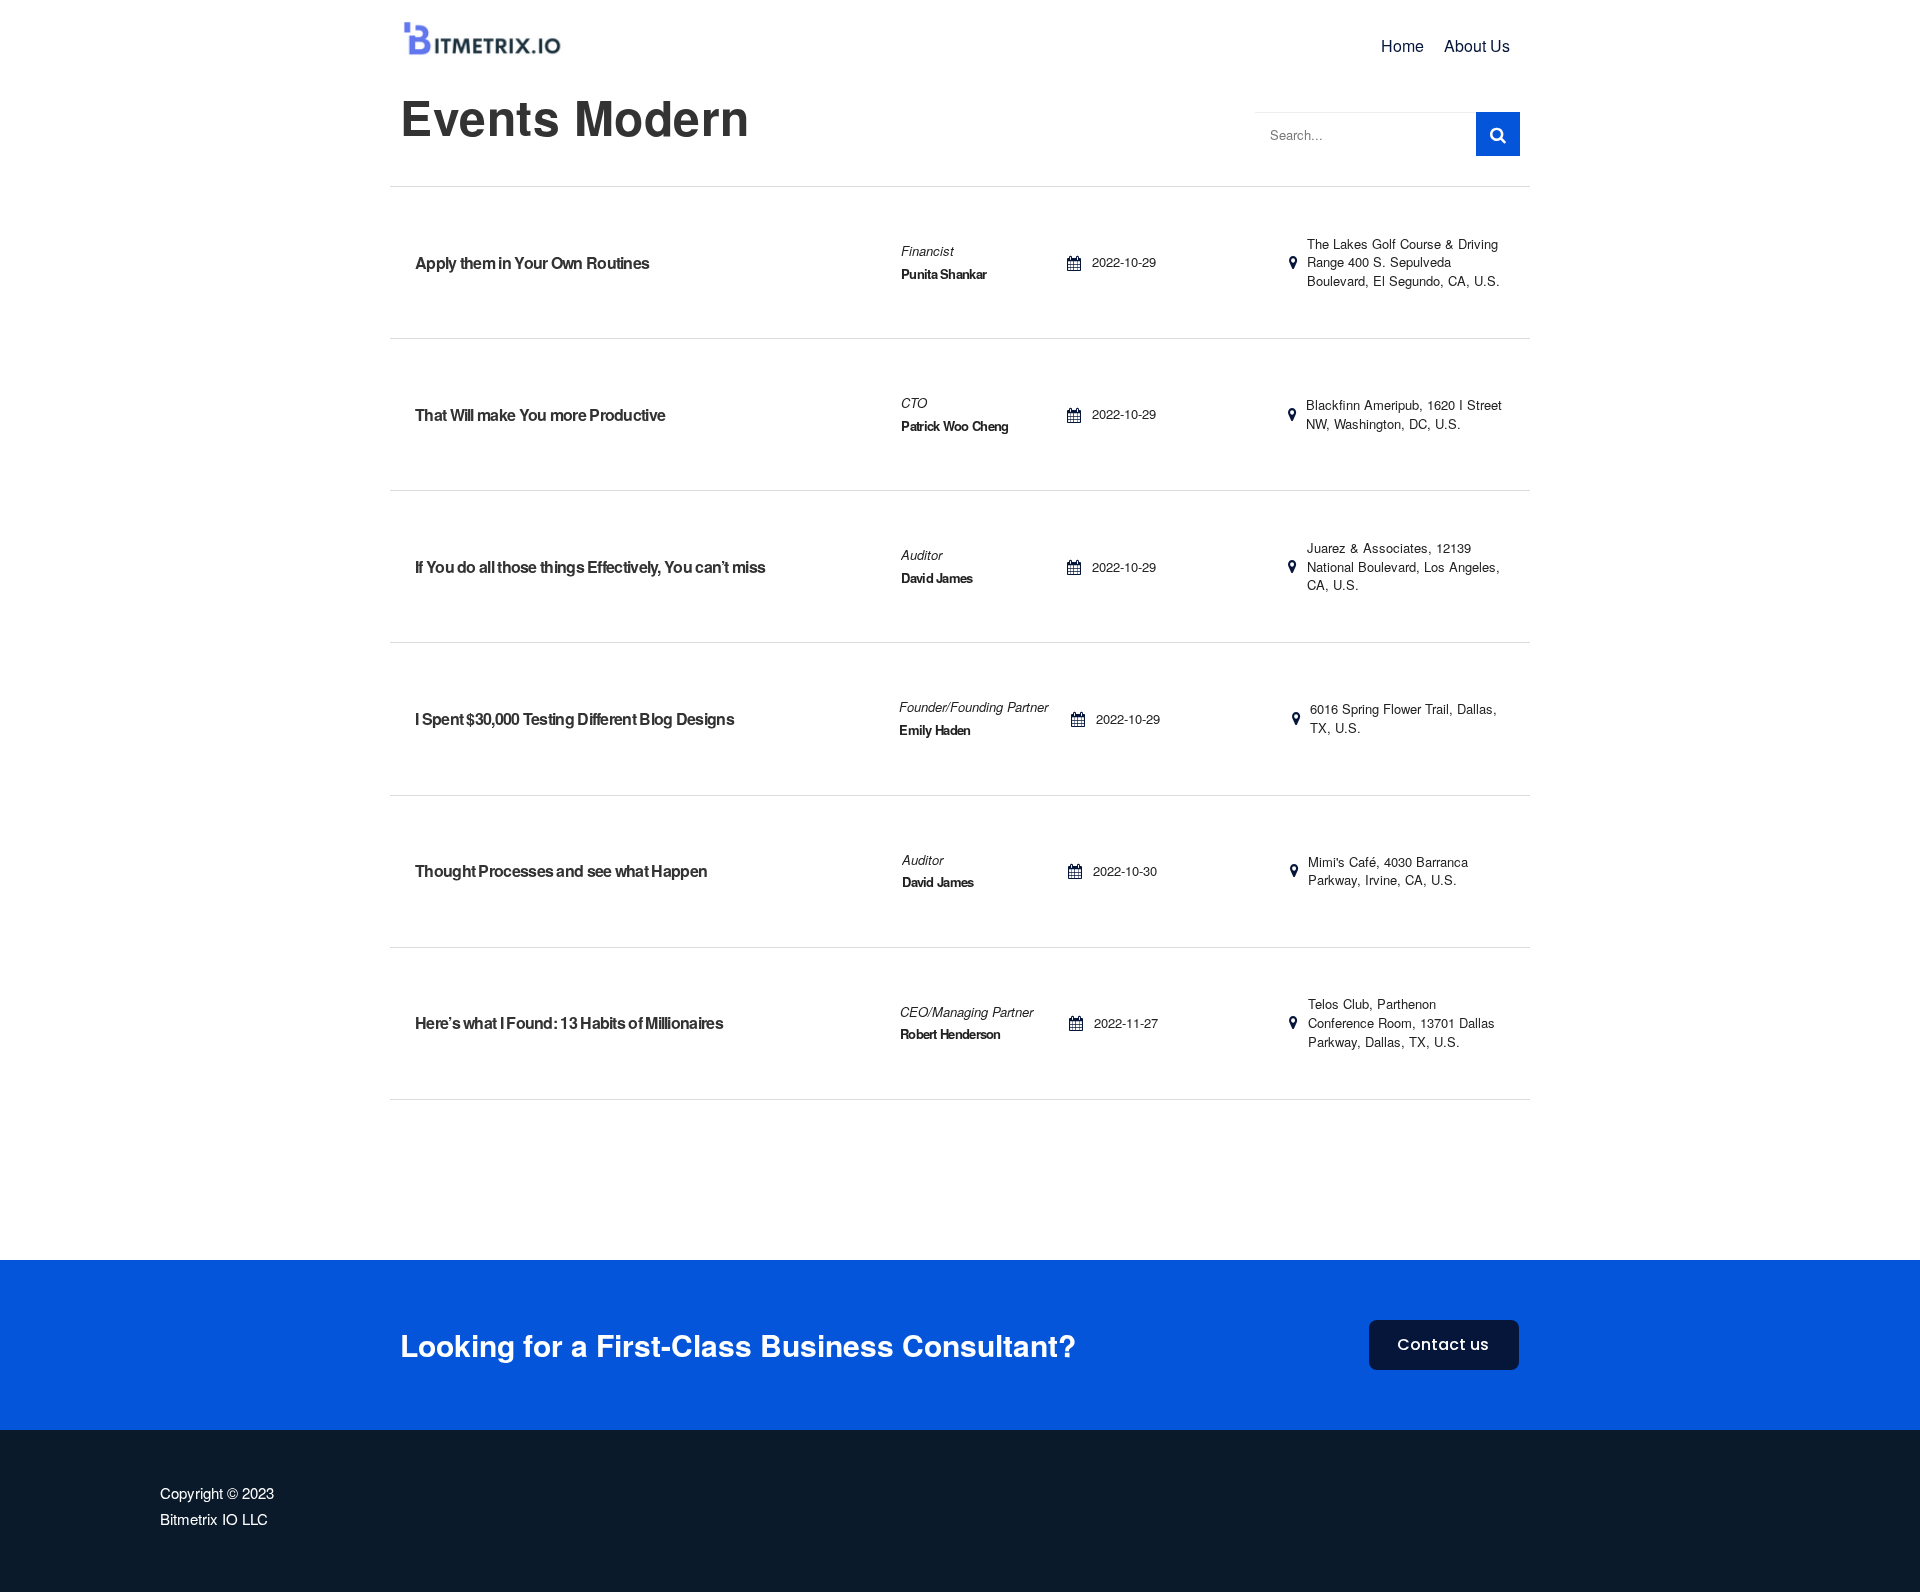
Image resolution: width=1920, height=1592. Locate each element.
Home (1402, 45)
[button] (1444, 1345)
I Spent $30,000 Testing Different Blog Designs (574, 718)
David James (936, 577)
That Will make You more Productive (540, 414)
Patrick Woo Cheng (954, 425)
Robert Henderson (950, 1033)
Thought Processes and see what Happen (561, 870)
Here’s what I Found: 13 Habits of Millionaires (569, 1022)
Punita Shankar (943, 273)
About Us (1477, 45)
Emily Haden (934, 729)
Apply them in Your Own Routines (532, 262)
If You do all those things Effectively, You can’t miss (590, 566)
